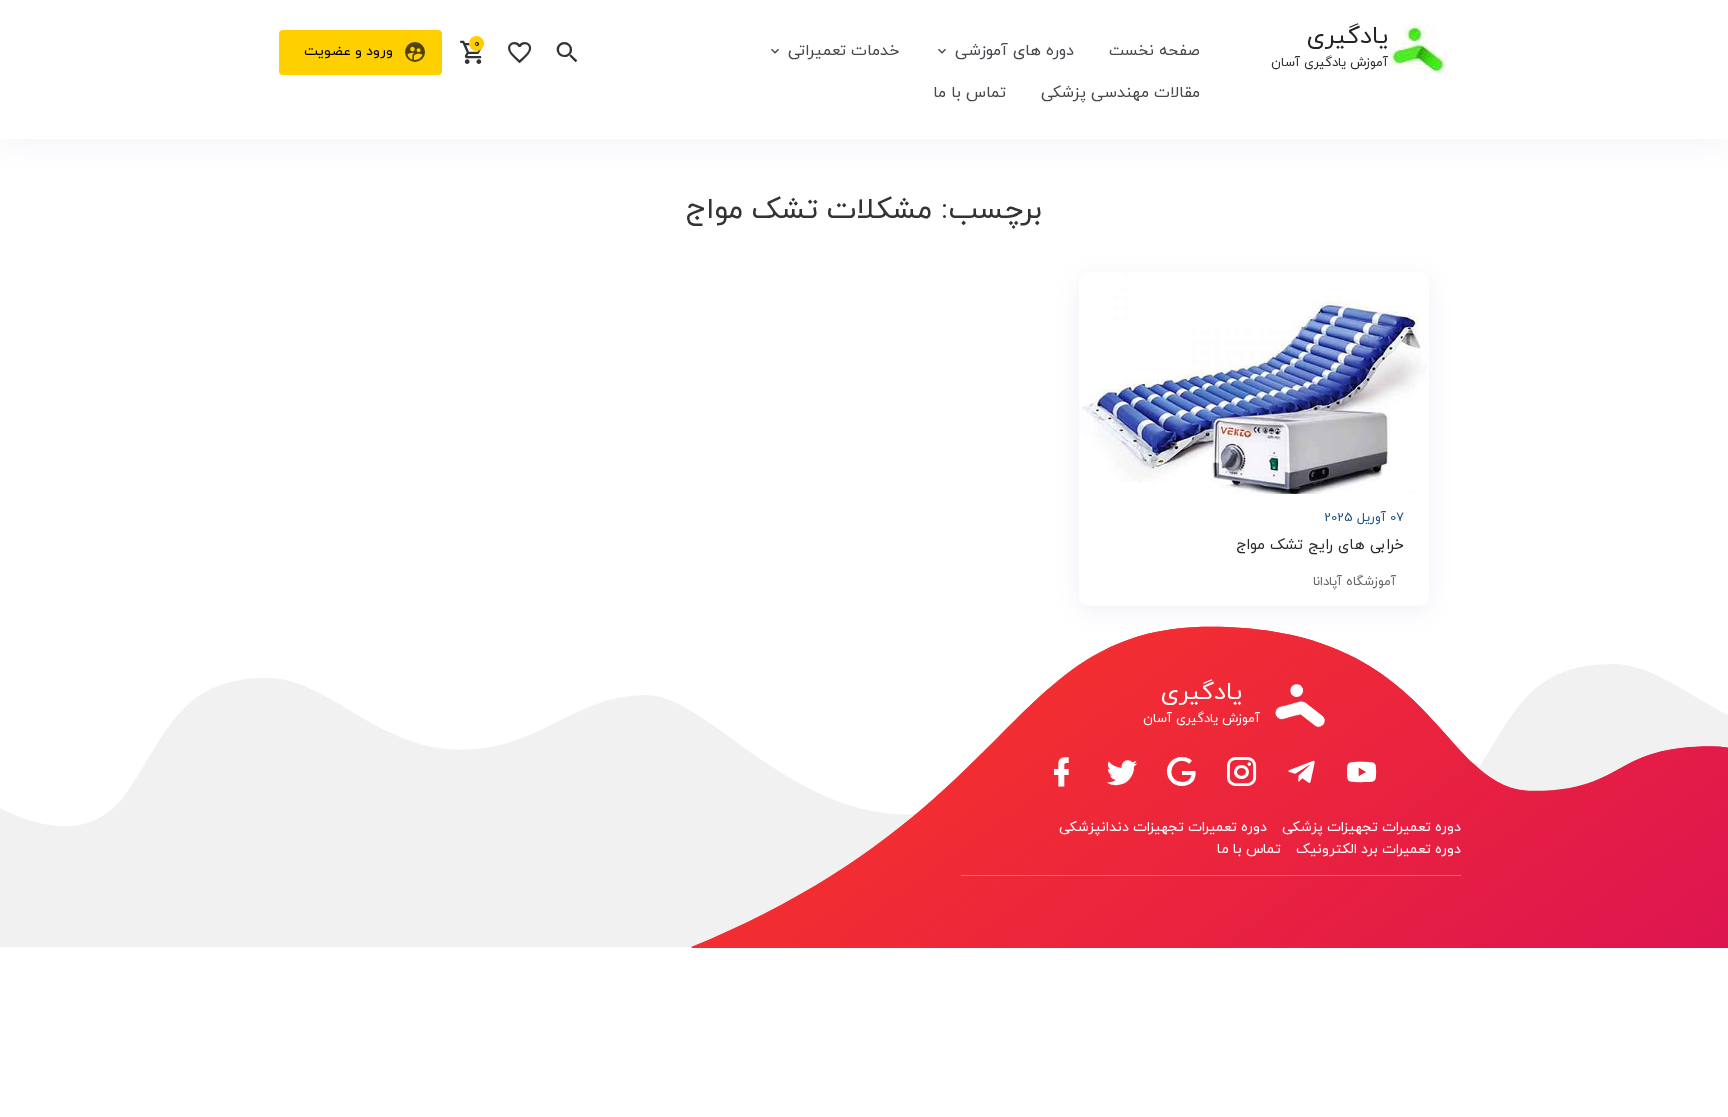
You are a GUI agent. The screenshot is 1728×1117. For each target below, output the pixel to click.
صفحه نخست (1154, 51)
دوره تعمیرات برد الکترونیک (1378, 849)
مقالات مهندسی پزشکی (1120, 93)
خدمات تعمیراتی (843, 51)
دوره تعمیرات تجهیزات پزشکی (1371, 827)
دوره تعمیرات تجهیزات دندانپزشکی (1163, 827)
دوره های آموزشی (1014, 51)
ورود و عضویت (348, 51)
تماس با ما (969, 93)
